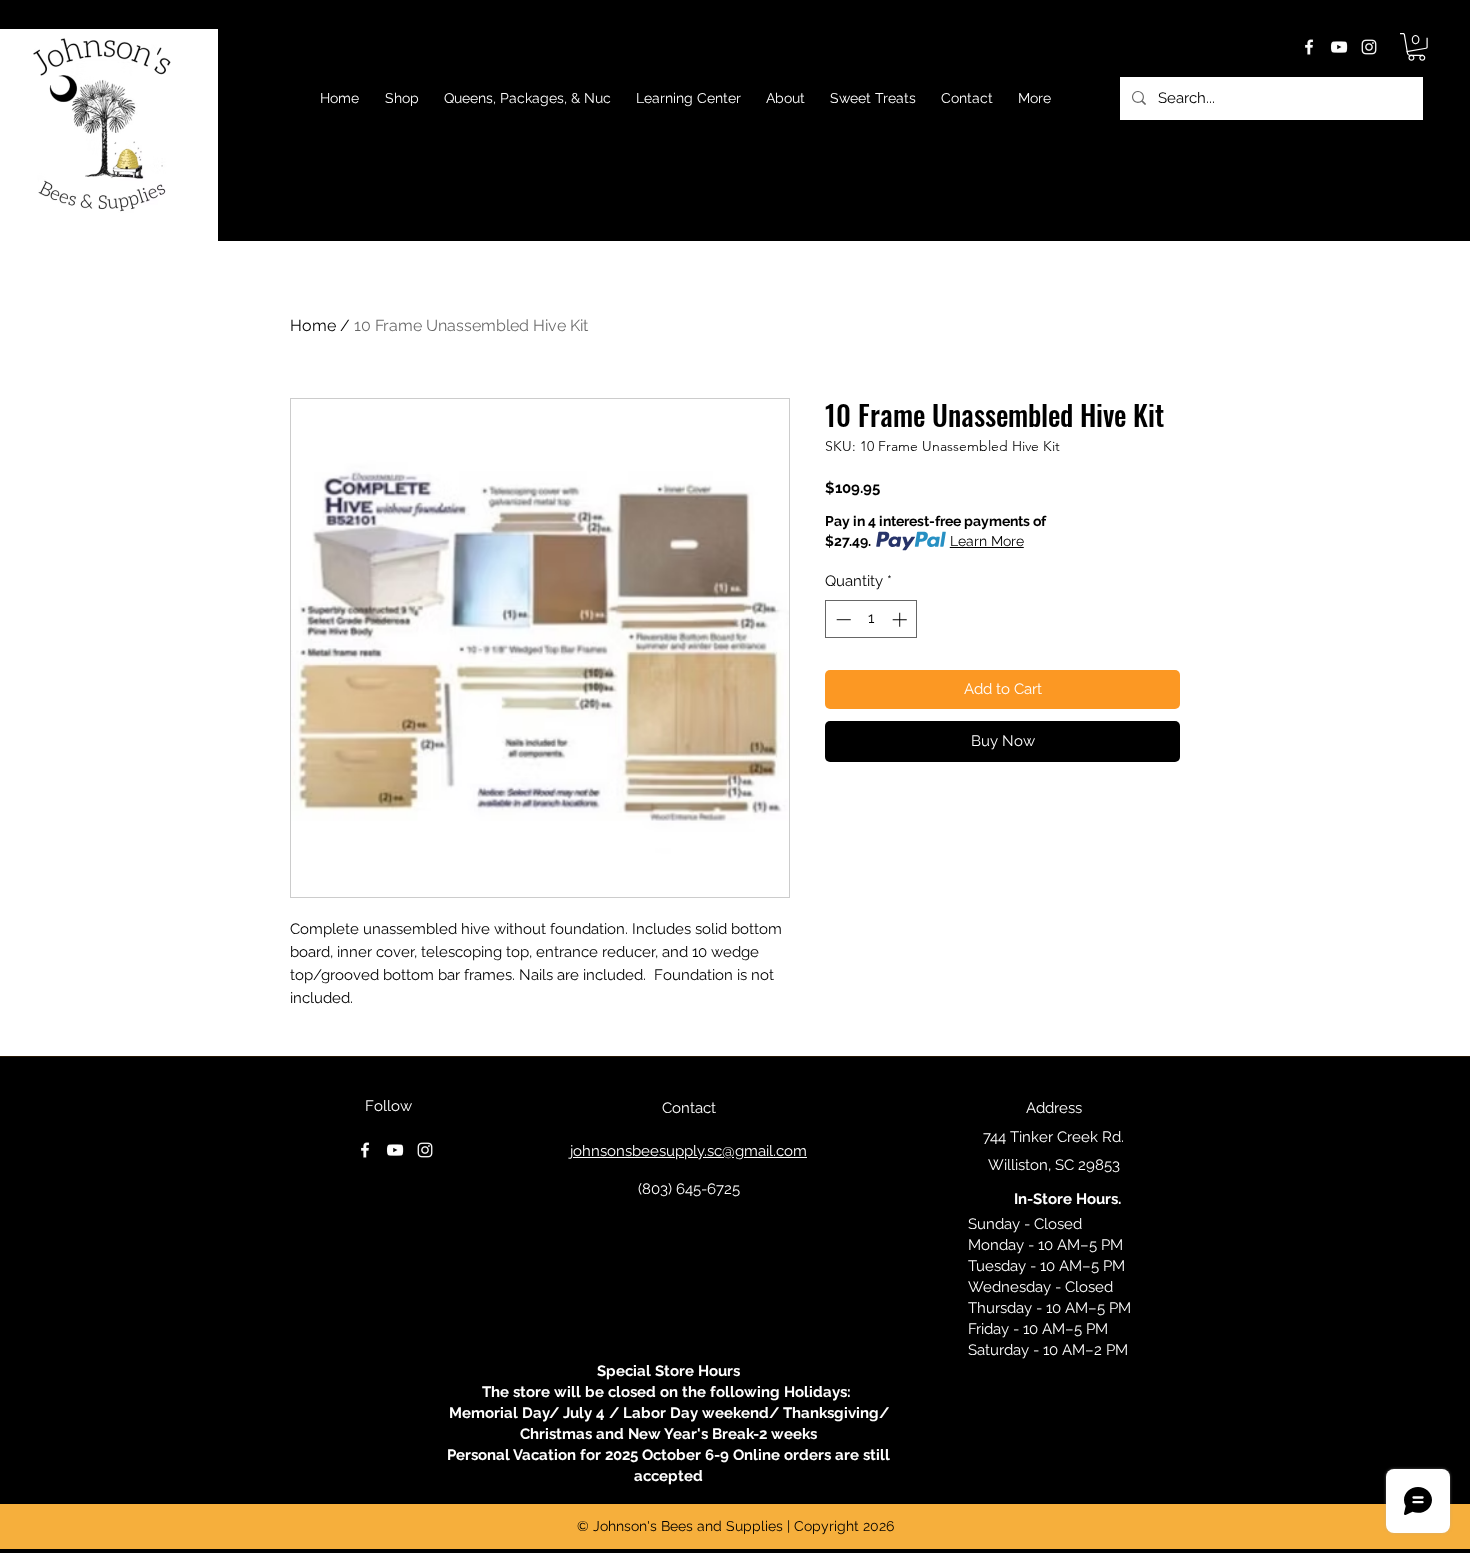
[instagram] (1369, 47)
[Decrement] (841, 619)
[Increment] (901, 619)
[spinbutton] (871, 619)
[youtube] (1339, 47)
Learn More (987, 541)
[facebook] (1309, 47)
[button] (1416, 47)
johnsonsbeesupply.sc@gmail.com (688, 1151)
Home (313, 325)
